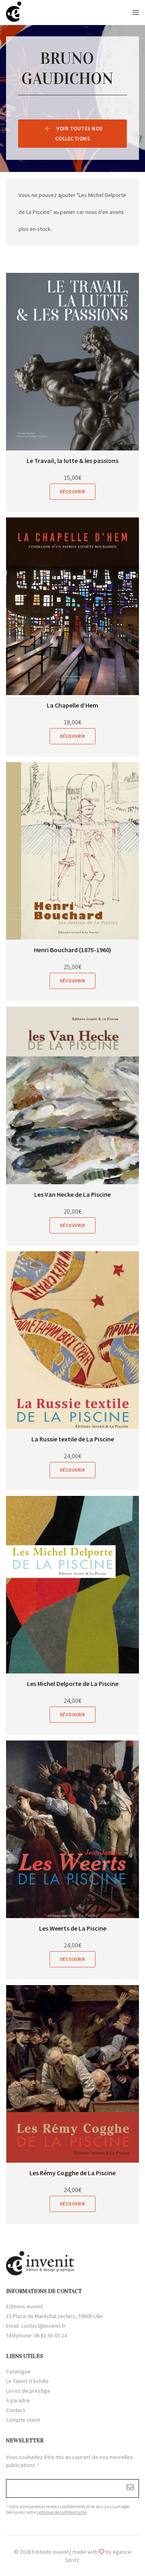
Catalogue (18, 2371)
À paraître (18, 2400)
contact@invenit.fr (43, 2326)
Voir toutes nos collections (79, 134)
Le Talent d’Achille (27, 2381)
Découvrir (73, 492)
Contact (16, 2410)
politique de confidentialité (62, 2512)
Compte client (23, 2420)
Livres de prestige (28, 2391)
